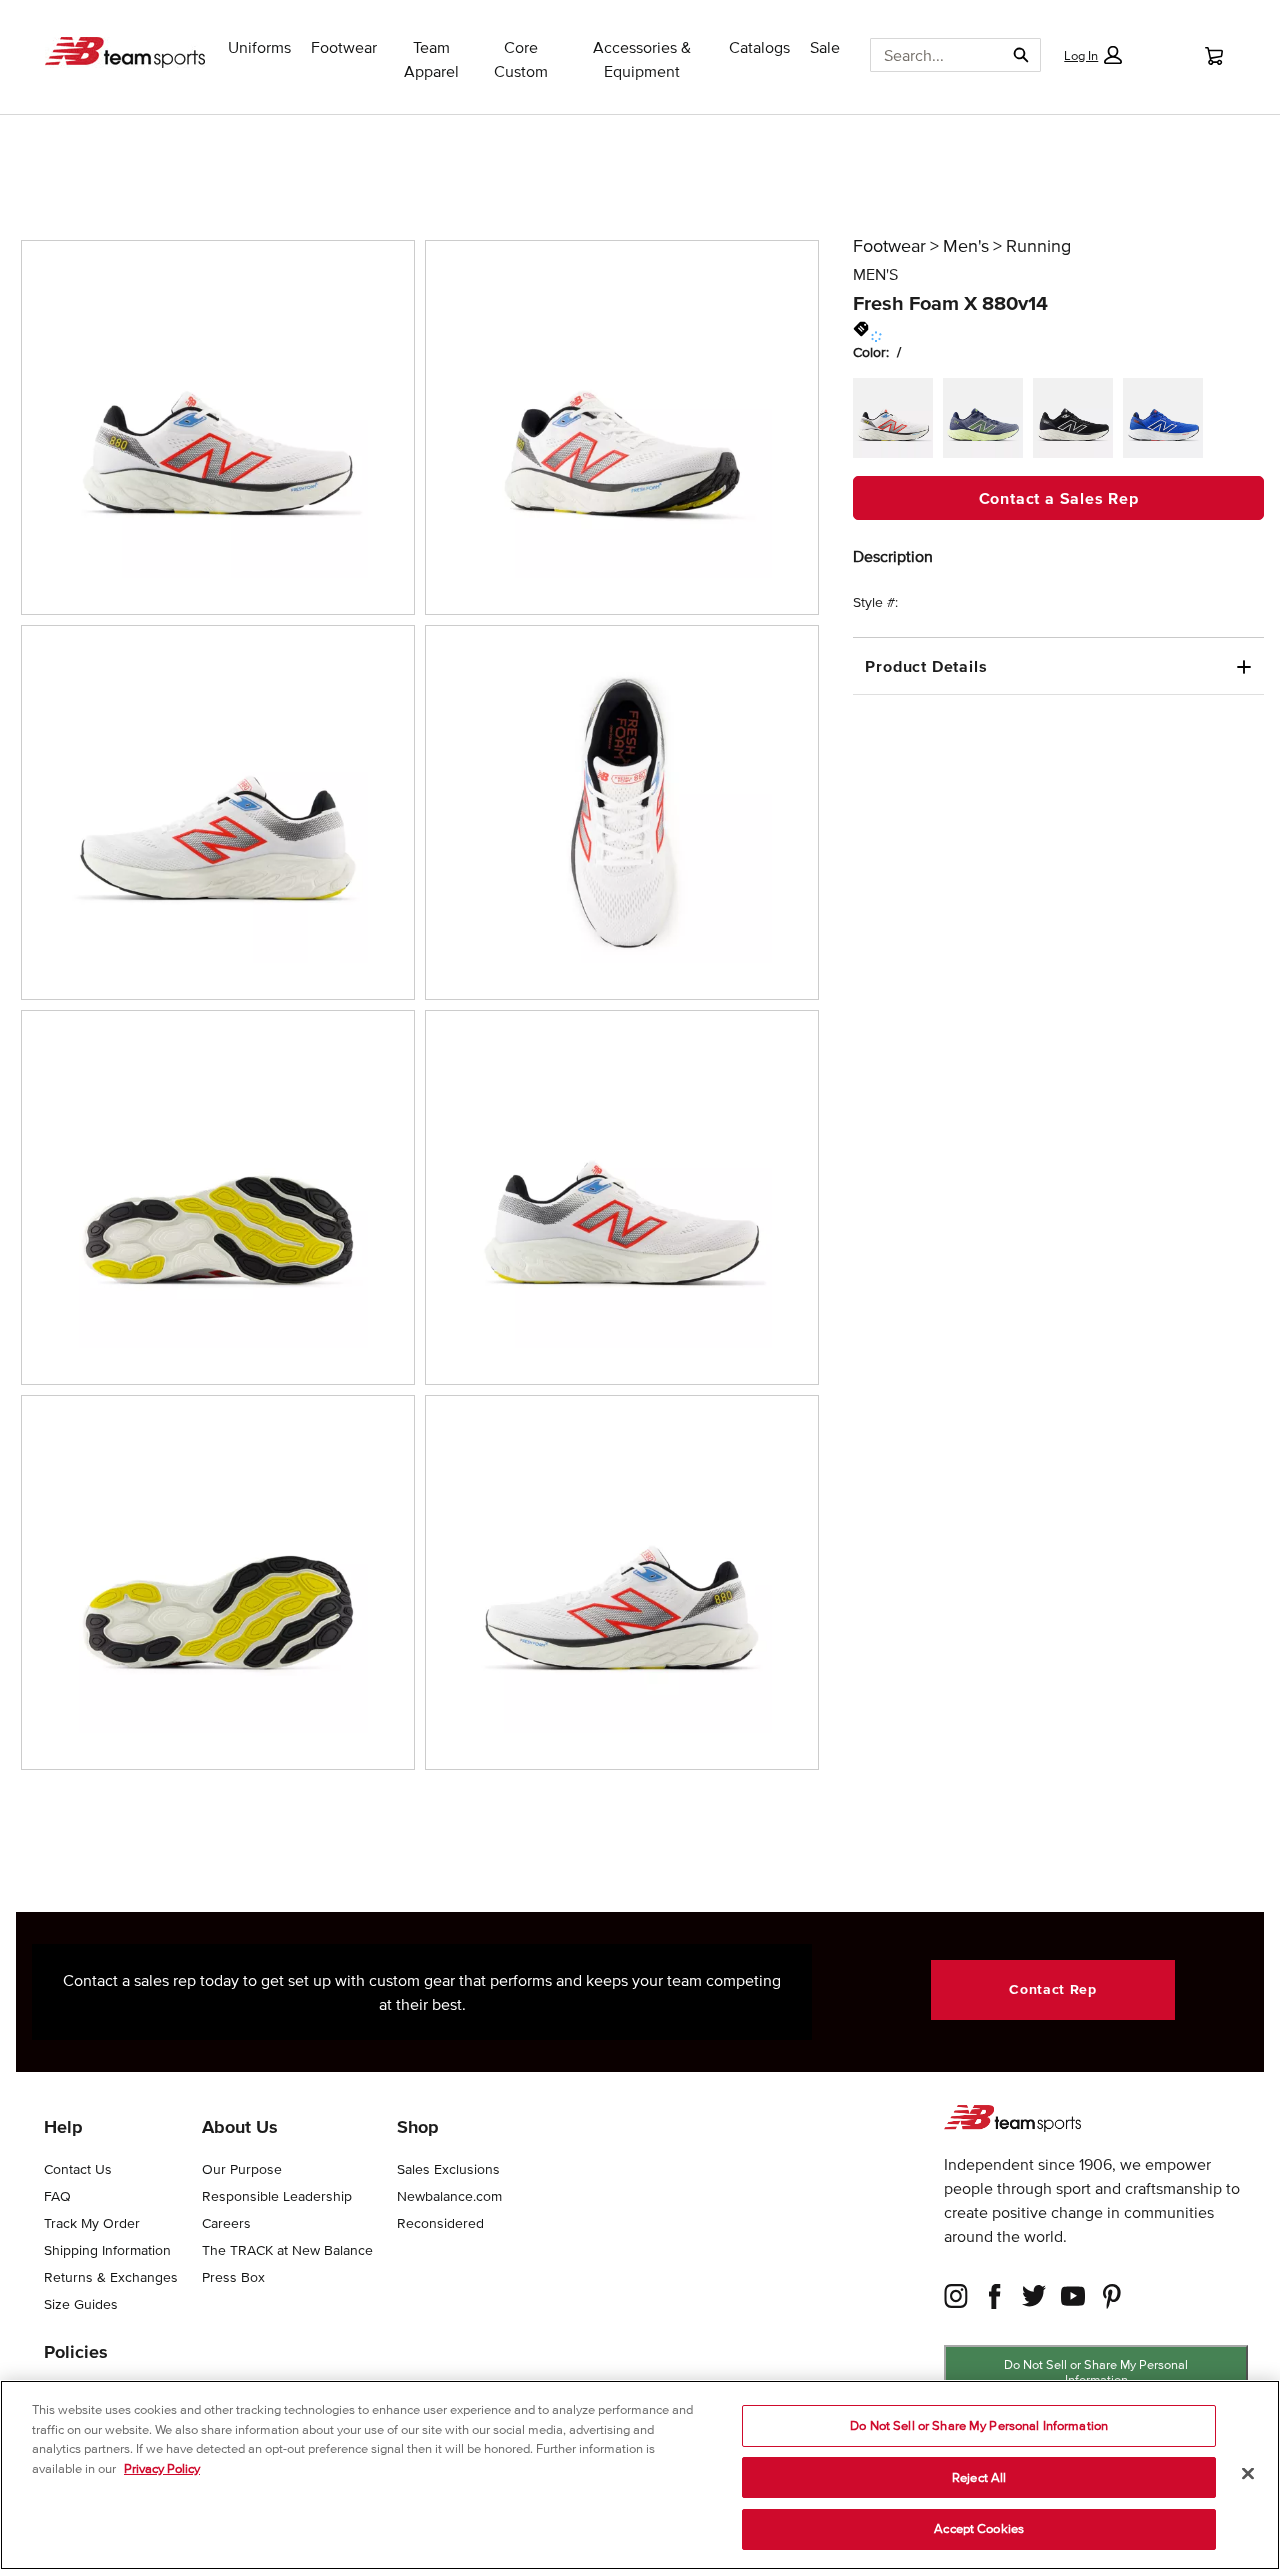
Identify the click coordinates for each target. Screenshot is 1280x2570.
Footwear (889, 246)
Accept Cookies (979, 2528)
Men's (966, 246)
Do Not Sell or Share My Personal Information (1096, 2372)
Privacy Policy (162, 2468)
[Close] (1248, 2474)
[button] (1093, 55)
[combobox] (929, 55)
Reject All (979, 2477)
